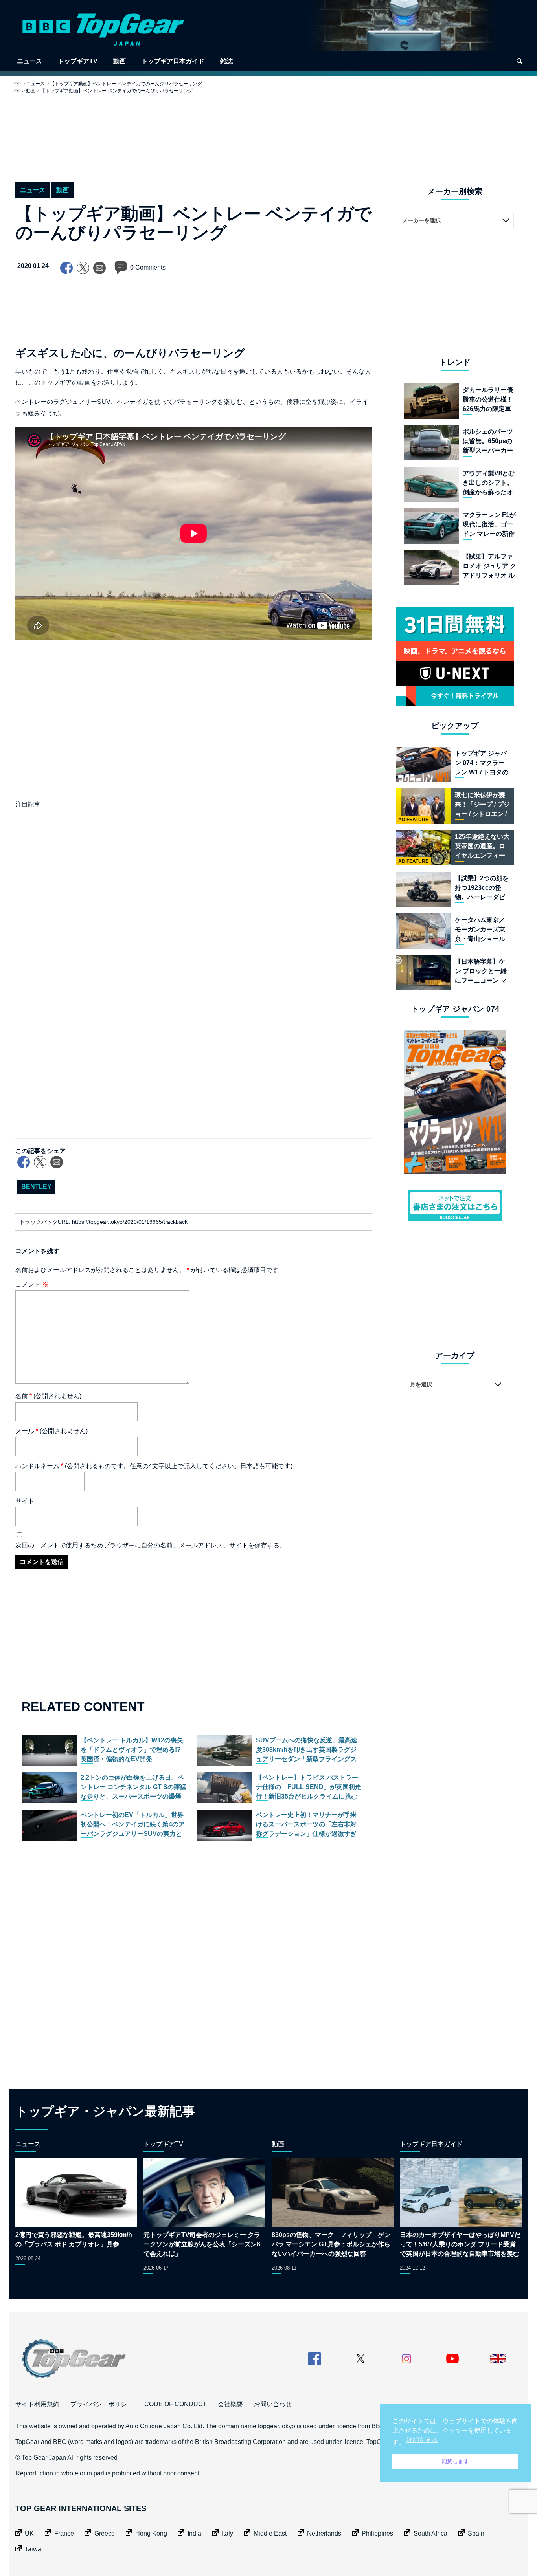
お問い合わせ (273, 2404)
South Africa (430, 2533)
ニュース (29, 61)
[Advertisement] (268, 132)
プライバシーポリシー (102, 2404)
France (64, 2533)
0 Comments (148, 267)
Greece (105, 2533)
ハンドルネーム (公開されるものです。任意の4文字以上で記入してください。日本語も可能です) (154, 1466)
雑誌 (226, 61)
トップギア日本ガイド (173, 61)
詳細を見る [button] (422, 2440)
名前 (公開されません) (48, 1396)
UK (29, 2533)
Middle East (270, 2533)
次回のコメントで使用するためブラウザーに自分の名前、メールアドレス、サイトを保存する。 (151, 1545)
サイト (25, 1501)
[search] (519, 61)
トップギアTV (78, 61)
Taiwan (35, 2549)
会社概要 (230, 2404)
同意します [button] (455, 2461)
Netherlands (324, 2533)
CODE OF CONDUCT (176, 2404)
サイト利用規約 (37, 2404)
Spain (476, 2533)
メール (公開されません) (51, 1431)
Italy (227, 2533)
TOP (16, 84)
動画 (120, 61)
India (194, 2533)
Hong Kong (151, 2533)
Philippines (377, 2533)
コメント (32, 1284)
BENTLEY (36, 1187)
